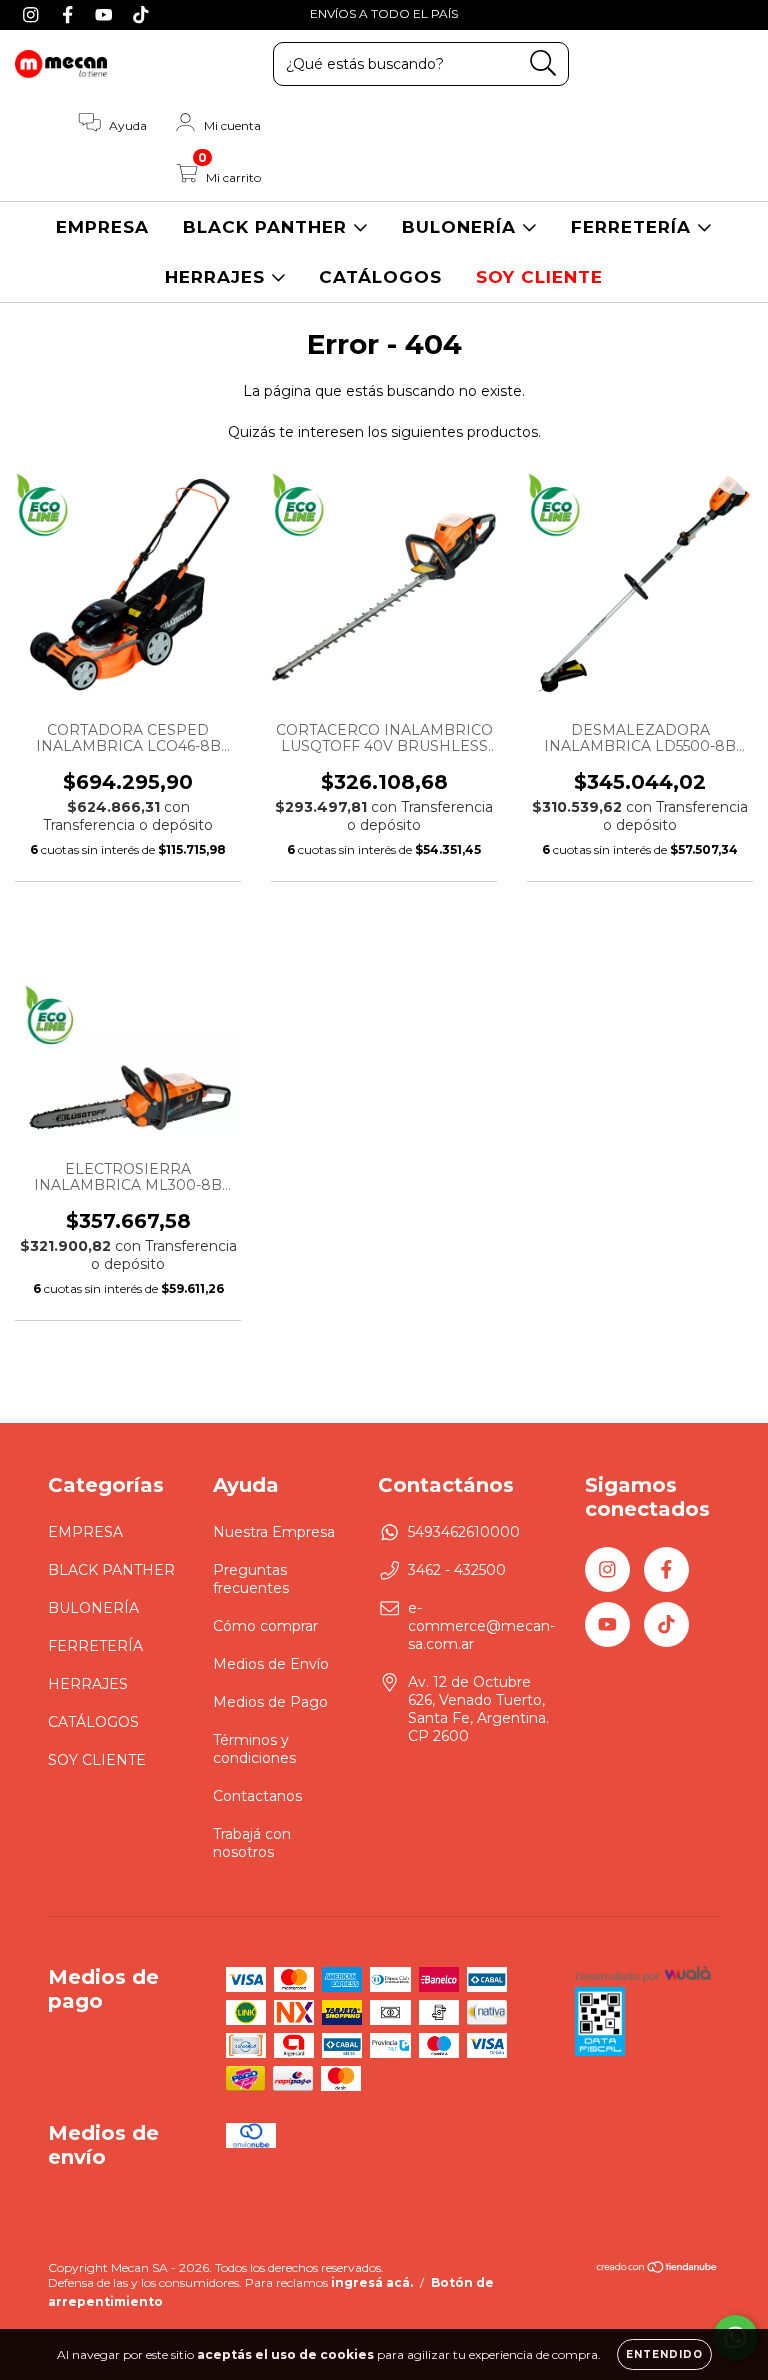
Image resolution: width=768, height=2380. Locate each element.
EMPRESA (102, 227)
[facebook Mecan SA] (70, 14)
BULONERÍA (462, 227)
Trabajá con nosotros (252, 1843)
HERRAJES (218, 277)
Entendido (664, 2354)
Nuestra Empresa (274, 1532)
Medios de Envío (271, 1664)
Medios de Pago (270, 1702)
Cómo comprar (265, 1626)
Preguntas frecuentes (251, 1579)
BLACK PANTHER (268, 227)
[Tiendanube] (657, 2269)
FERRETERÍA (634, 227)
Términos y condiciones (254, 1749)
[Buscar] (543, 63)
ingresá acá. (372, 2282)
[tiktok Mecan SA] (141, 14)
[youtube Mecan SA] (106, 14)
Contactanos (257, 1796)
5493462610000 (464, 1532)
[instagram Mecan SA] (33, 14)
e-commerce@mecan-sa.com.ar (481, 1626)
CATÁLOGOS (380, 277)
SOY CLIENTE (539, 277)
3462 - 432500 (457, 1570)
